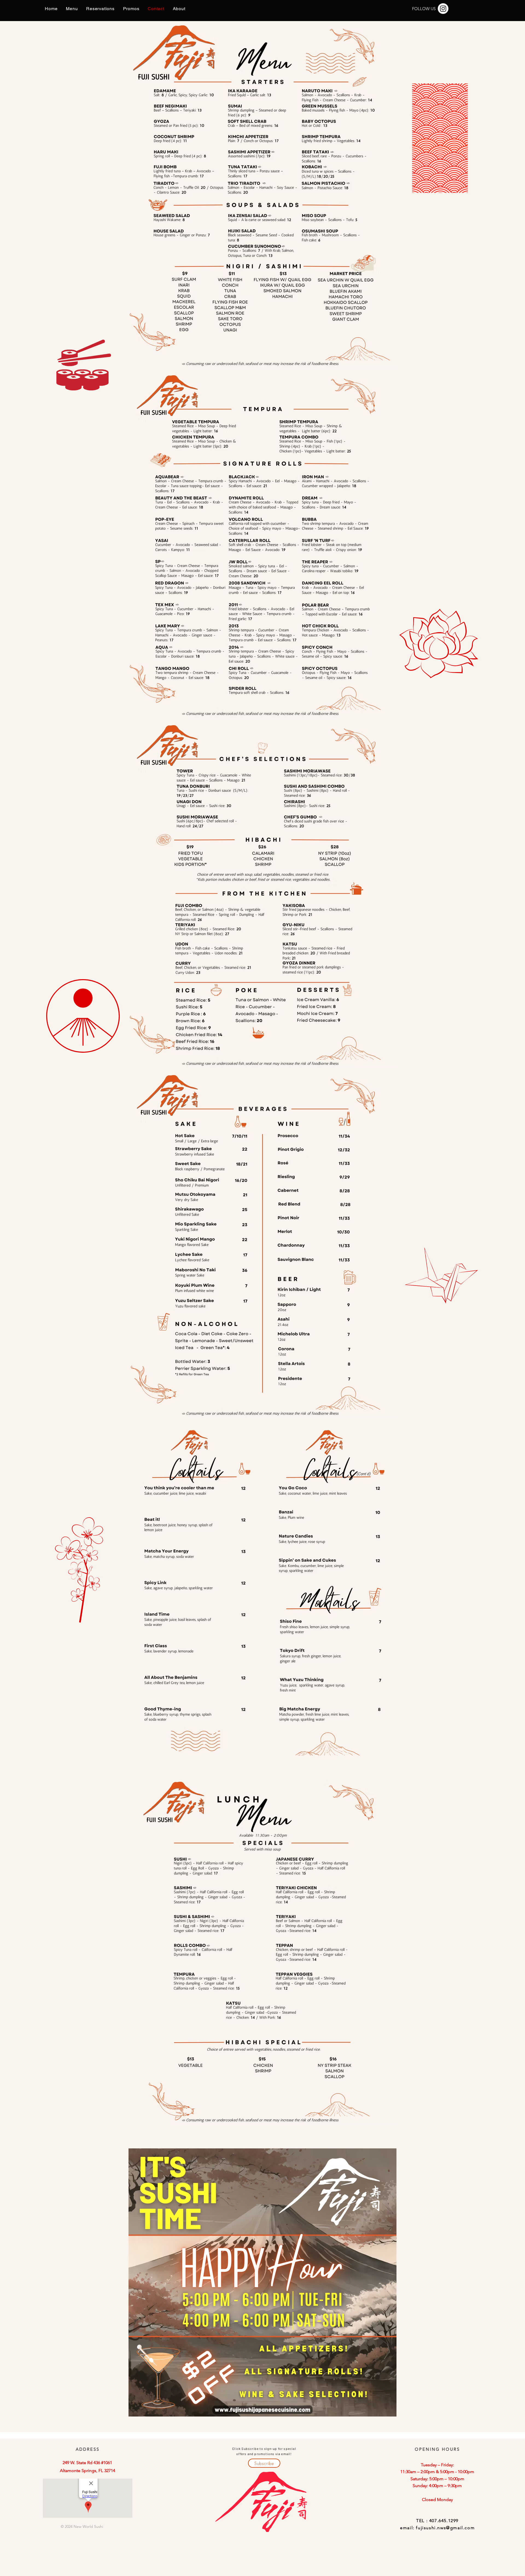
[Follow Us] (443, 9)
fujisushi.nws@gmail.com (445, 2528)
